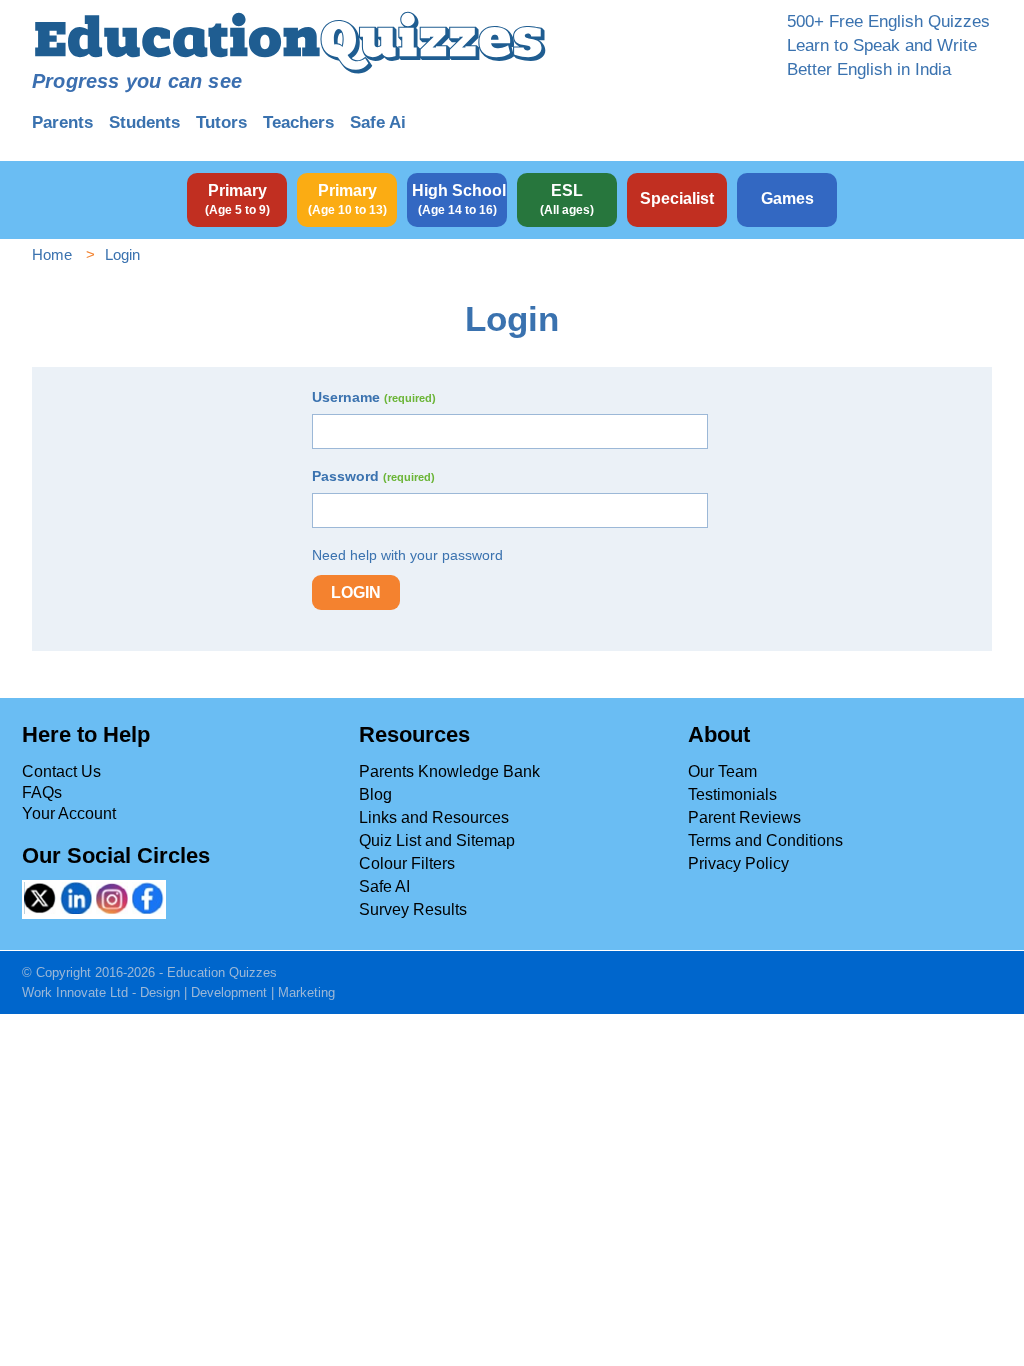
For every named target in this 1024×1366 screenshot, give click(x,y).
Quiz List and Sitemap (437, 840)
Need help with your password (407, 555)
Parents (62, 122)
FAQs (42, 792)
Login (356, 592)
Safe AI (384, 886)
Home (52, 254)
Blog (375, 794)
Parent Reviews (744, 817)
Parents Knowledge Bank (449, 771)
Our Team (722, 771)
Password (373, 476)
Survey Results (413, 909)
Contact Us (61, 771)
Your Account (69, 813)
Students (144, 122)
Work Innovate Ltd (75, 992)
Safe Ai (378, 122)
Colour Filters (407, 863)
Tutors (221, 122)
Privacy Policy (738, 863)
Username (374, 397)
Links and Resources (434, 817)
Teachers (298, 122)
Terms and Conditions (765, 840)
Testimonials (732, 794)
